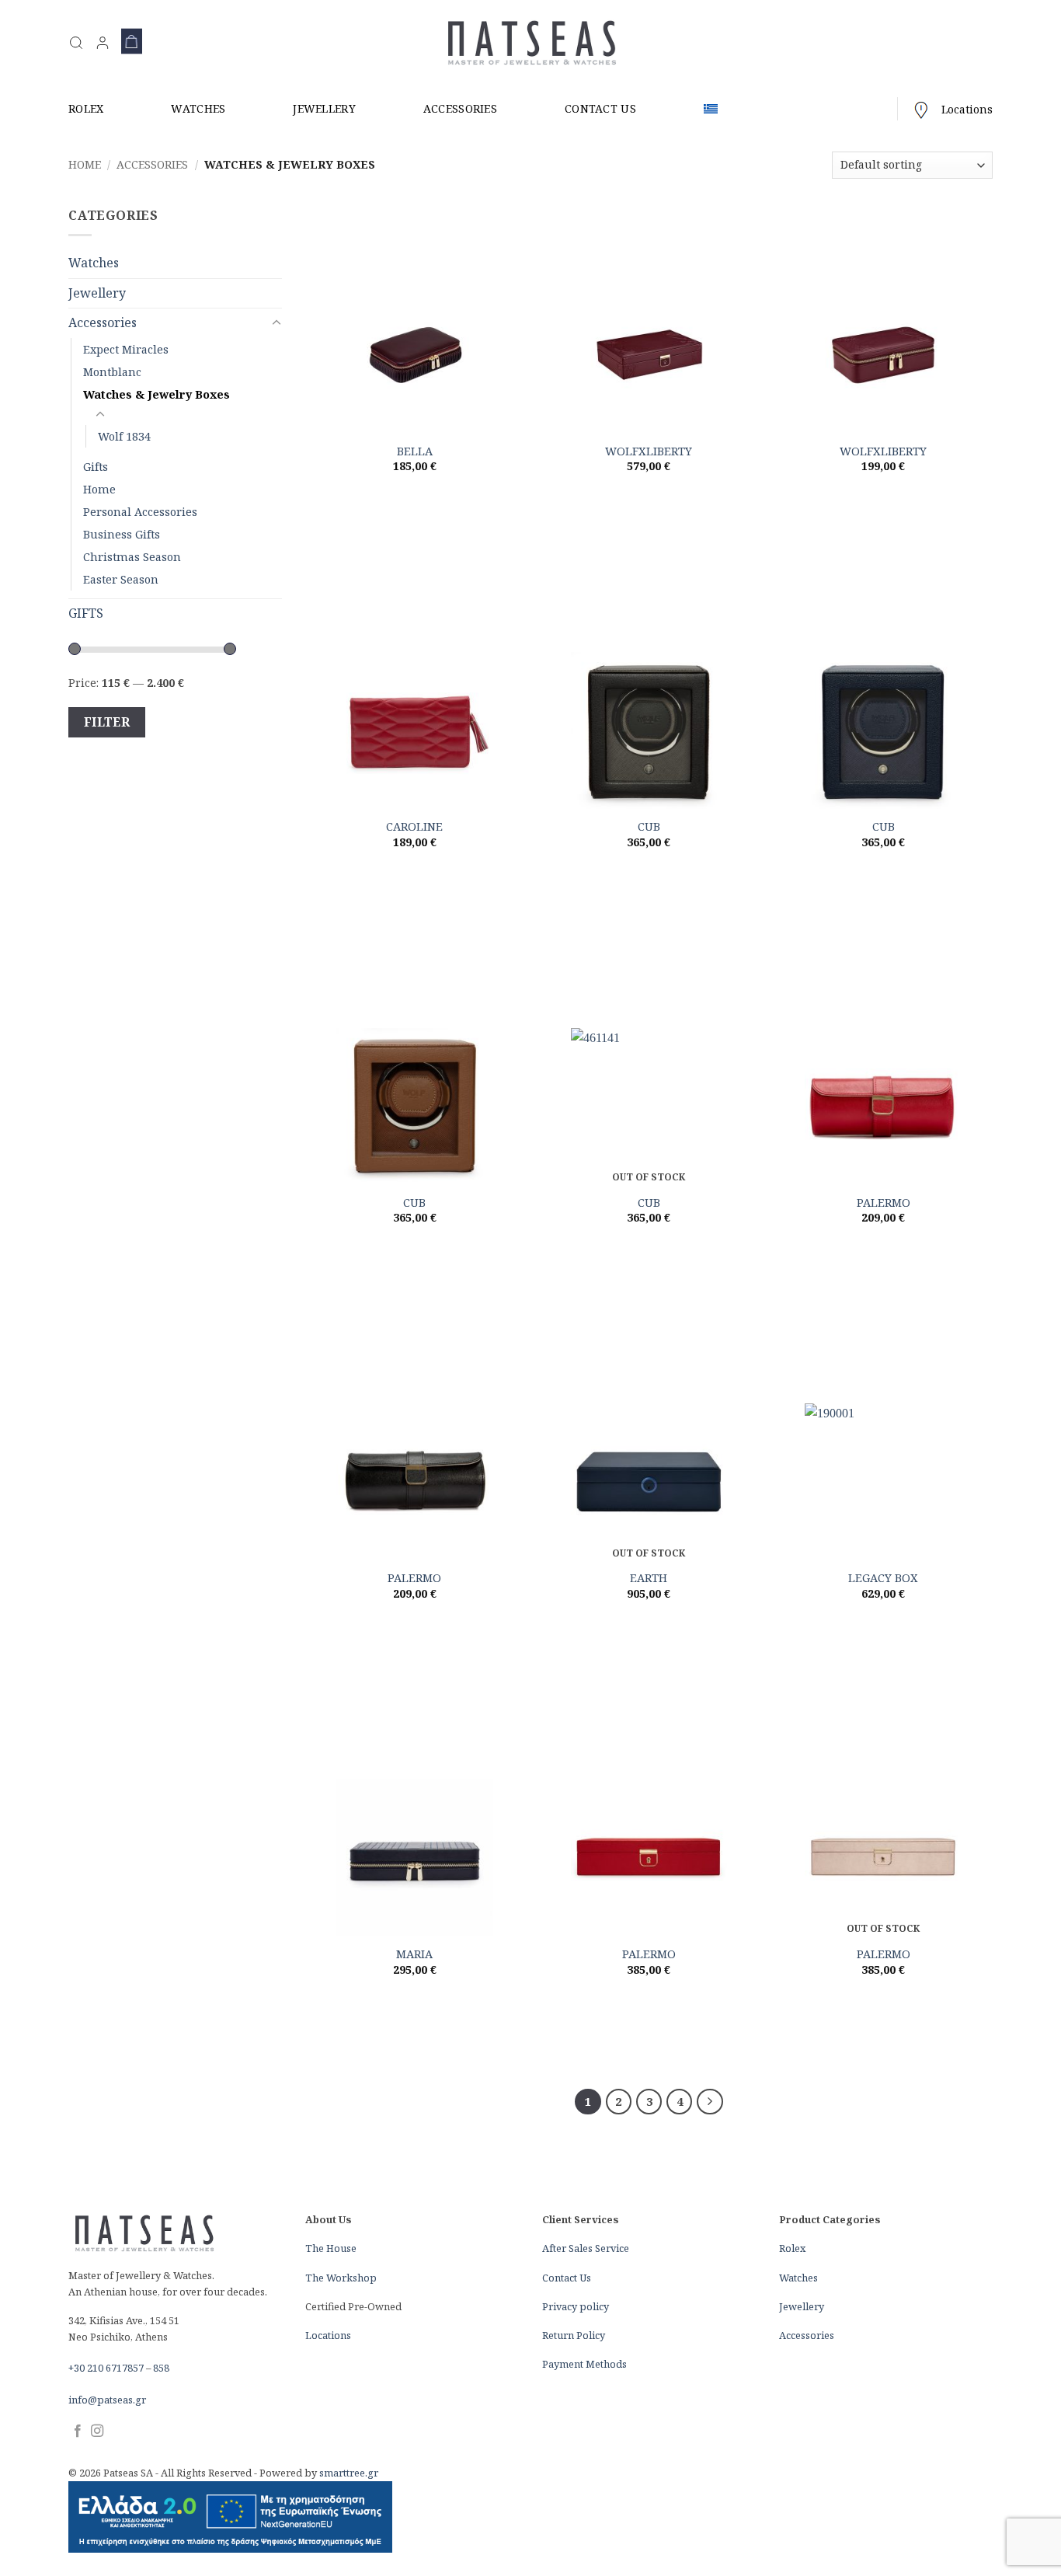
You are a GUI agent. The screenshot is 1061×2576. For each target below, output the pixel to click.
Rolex (792, 2248)
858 (161, 2368)
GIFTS (86, 613)
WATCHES (198, 108)
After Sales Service (586, 2248)
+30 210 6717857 (106, 2368)
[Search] (76, 43)
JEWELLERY (324, 108)
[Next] (710, 2102)
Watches (94, 263)
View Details (414, 503)
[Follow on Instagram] (97, 2431)
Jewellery (97, 293)
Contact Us (567, 2278)
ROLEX (86, 108)
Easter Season (121, 579)
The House (331, 2248)
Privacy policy (576, 2306)
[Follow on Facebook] (78, 2431)
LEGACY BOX (883, 1578)
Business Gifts (122, 534)
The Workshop (341, 2278)
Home (85, 164)
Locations (967, 109)
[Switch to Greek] (711, 109)
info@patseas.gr (107, 2400)
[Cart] (132, 43)
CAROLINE (414, 827)
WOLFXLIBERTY (649, 451)
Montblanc (112, 372)
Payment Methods (584, 2364)
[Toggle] (273, 323)
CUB (649, 827)
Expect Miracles (126, 349)
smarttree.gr (349, 2473)
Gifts (96, 467)
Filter (107, 722)
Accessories (152, 164)
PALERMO (884, 1203)
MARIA (414, 1954)
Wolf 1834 (124, 436)
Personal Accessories (140, 512)
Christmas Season (132, 557)
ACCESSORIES (460, 108)
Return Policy (574, 2335)
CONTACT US (600, 108)
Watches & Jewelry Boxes (157, 394)
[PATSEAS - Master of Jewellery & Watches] (531, 43)
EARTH (649, 1578)
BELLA (415, 451)
